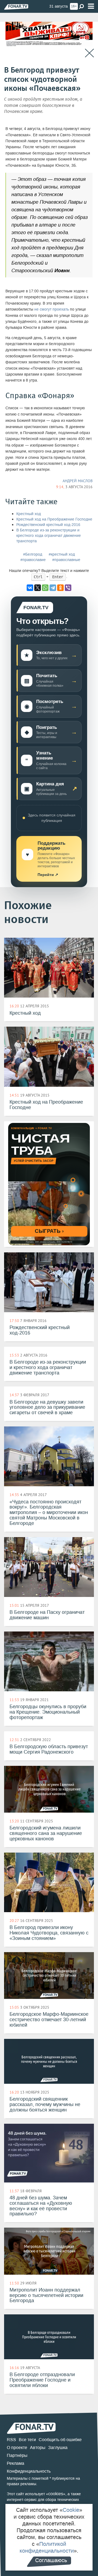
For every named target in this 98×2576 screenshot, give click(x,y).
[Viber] (68, 588)
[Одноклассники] (60, 588)
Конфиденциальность (29, 2471)
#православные (66, 560)
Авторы (38, 2447)
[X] (38, 588)
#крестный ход (62, 554)
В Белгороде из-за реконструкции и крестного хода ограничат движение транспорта (49, 536)
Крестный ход (29, 514)
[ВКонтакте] (30, 588)
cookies (56, 2494)
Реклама (16, 2463)
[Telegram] (53, 588)
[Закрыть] (89, 53)
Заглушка (58, 2447)
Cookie (71, 2510)
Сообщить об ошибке (60, 2440)
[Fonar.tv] (16, 7)
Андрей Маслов (78, 481)
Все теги (27, 2440)
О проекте (17, 2447)
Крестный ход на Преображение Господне (54, 519)
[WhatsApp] (45, 588)
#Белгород (33, 554)
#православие (33, 560)
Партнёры (17, 2455)
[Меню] (91, 6)
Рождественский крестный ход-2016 (48, 525)
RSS (11, 2440)
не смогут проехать (52, 309)
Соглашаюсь (51, 2560)
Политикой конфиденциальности (47, 2547)
